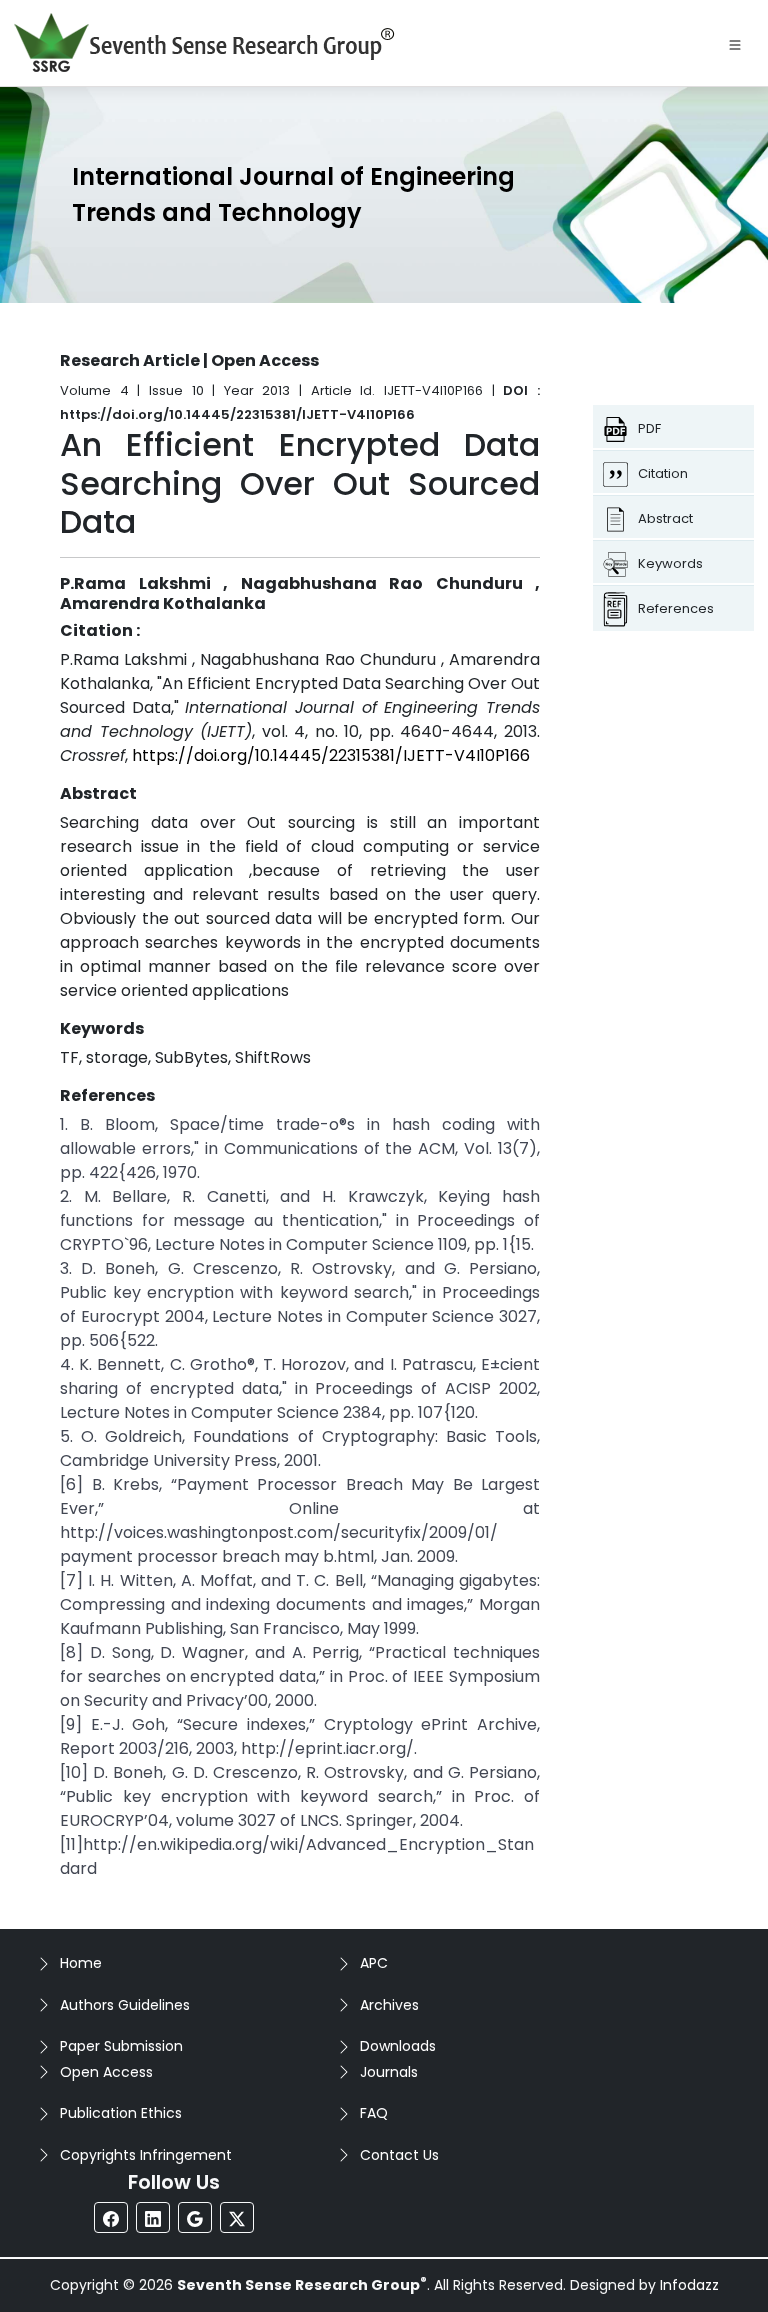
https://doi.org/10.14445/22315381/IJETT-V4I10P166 (331, 755)
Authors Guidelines (125, 2005)
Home (81, 1963)
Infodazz (689, 2285)
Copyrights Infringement (146, 2155)
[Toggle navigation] (735, 43)
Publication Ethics (121, 2113)
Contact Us (399, 2155)
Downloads (398, 2046)
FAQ (374, 2113)
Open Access (106, 2072)
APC (374, 1963)
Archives (389, 2005)
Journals (389, 2072)
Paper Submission (121, 2046)
